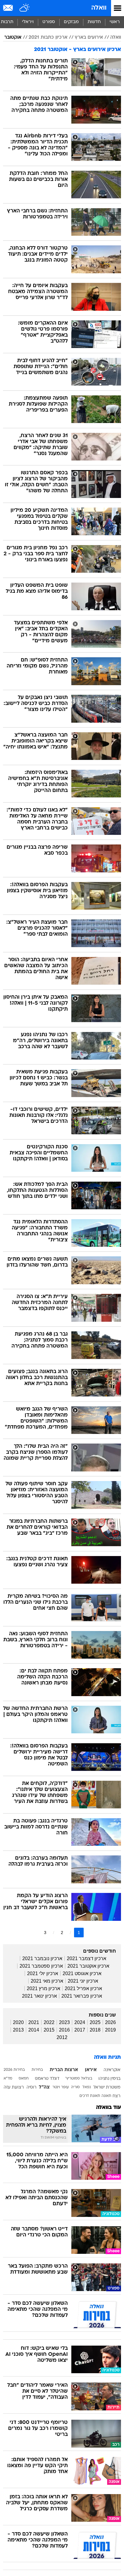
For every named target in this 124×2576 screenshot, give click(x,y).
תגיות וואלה (107, 2057)
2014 (34, 2030)
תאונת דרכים (90, 2096)
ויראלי (28, 22)
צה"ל (44, 2087)
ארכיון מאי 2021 (47, 1981)
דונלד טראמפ (47, 2079)
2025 (95, 2022)
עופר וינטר (60, 2087)
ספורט (49, 22)
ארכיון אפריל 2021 (83, 1988)
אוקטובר (13, 37)
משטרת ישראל (107, 2087)
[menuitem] (94, 22)
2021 (34, 2022)
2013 (18, 2030)
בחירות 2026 (14, 2070)
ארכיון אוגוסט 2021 (82, 1973)
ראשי (115, 22)
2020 (18, 2022)
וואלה (99, 8)
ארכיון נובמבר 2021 (42, 1958)
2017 (80, 2030)
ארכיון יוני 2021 (83, 1981)
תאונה (106, 2096)
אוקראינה (112, 2070)
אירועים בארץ (89, 37)
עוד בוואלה (108, 2108)
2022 (49, 2022)
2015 (49, 2030)
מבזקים (71, 22)
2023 (64, 2022)
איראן (91, 2070)
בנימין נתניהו (109, 2079)
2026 (110, 2022)
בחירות (37, 2070)
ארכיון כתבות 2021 (48, 37)
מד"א (8, 2079)
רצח (116, 2096)
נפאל (87, 2087)
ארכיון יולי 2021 (43, 1973)
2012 (62, 2037)
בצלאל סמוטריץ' (79, 2079)
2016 (64, 2030)
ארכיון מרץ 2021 (43, 1988)
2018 (95, 2030)
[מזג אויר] (25, 8)
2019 (110, 2030)
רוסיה (31, 2087)
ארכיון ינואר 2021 (39, 1996)
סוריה (75, 2087)
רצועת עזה (14, 2087)
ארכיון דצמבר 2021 (87, 1958)
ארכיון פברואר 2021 (82, 1996)
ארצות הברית (64, 2070)
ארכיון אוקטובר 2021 (88, 1966)
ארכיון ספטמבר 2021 (41, 1966)
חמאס (24, 2079)
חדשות (94, 22)
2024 (80, 2022)
